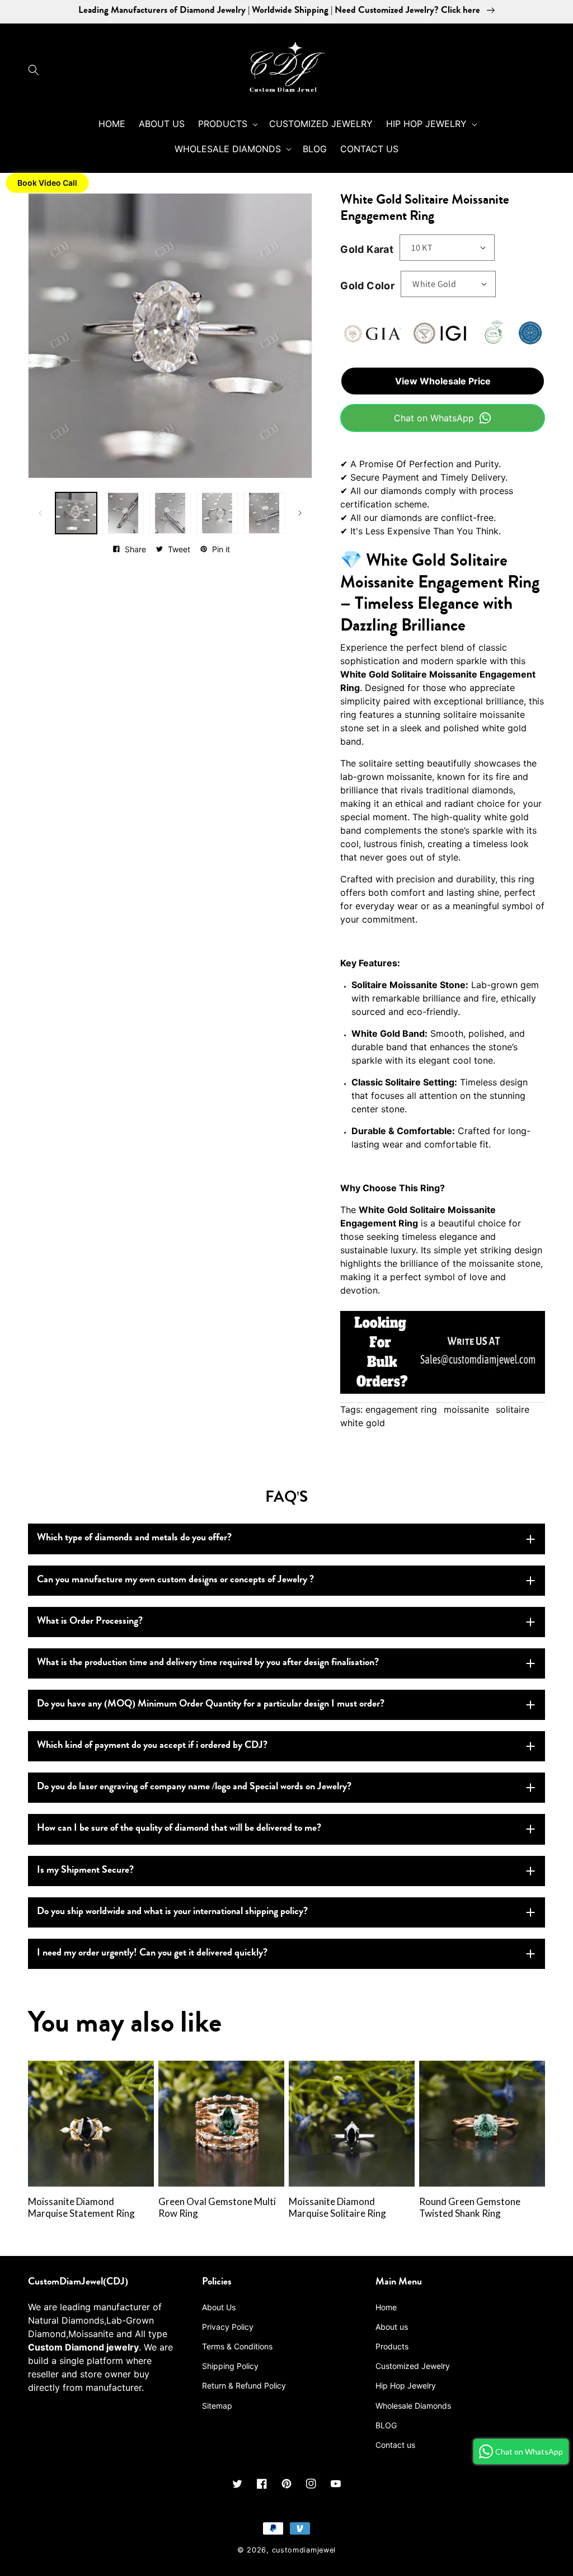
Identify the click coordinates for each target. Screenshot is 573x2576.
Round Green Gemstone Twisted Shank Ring (470, 2208)
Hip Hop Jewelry (406, 2385)
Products (392, 2346)
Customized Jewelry (413, 2366)
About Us (219, 2307)
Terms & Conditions (237, 2346)
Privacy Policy (228, 2327)
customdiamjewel (304, 2550)
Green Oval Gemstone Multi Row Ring (217, 2208)
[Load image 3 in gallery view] (170, 513)
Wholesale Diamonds (413, 2406)
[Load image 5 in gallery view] (264, 513)
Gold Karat (367, 249)
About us (392, 2327)
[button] (36, 70)
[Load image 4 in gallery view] (217, 513)
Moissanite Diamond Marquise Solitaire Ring (337, 2208)
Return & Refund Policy (244, 2385)
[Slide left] (40, 513)
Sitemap (217, 2406)
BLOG (386, 2425)
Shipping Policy (230, 2366)
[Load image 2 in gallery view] (123, 513)
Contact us (395, 2445)
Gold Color (367, 286)
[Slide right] (300, 513)
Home (386, 2307)
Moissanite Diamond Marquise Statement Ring (81, 2208)
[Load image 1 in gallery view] (76, 513)
